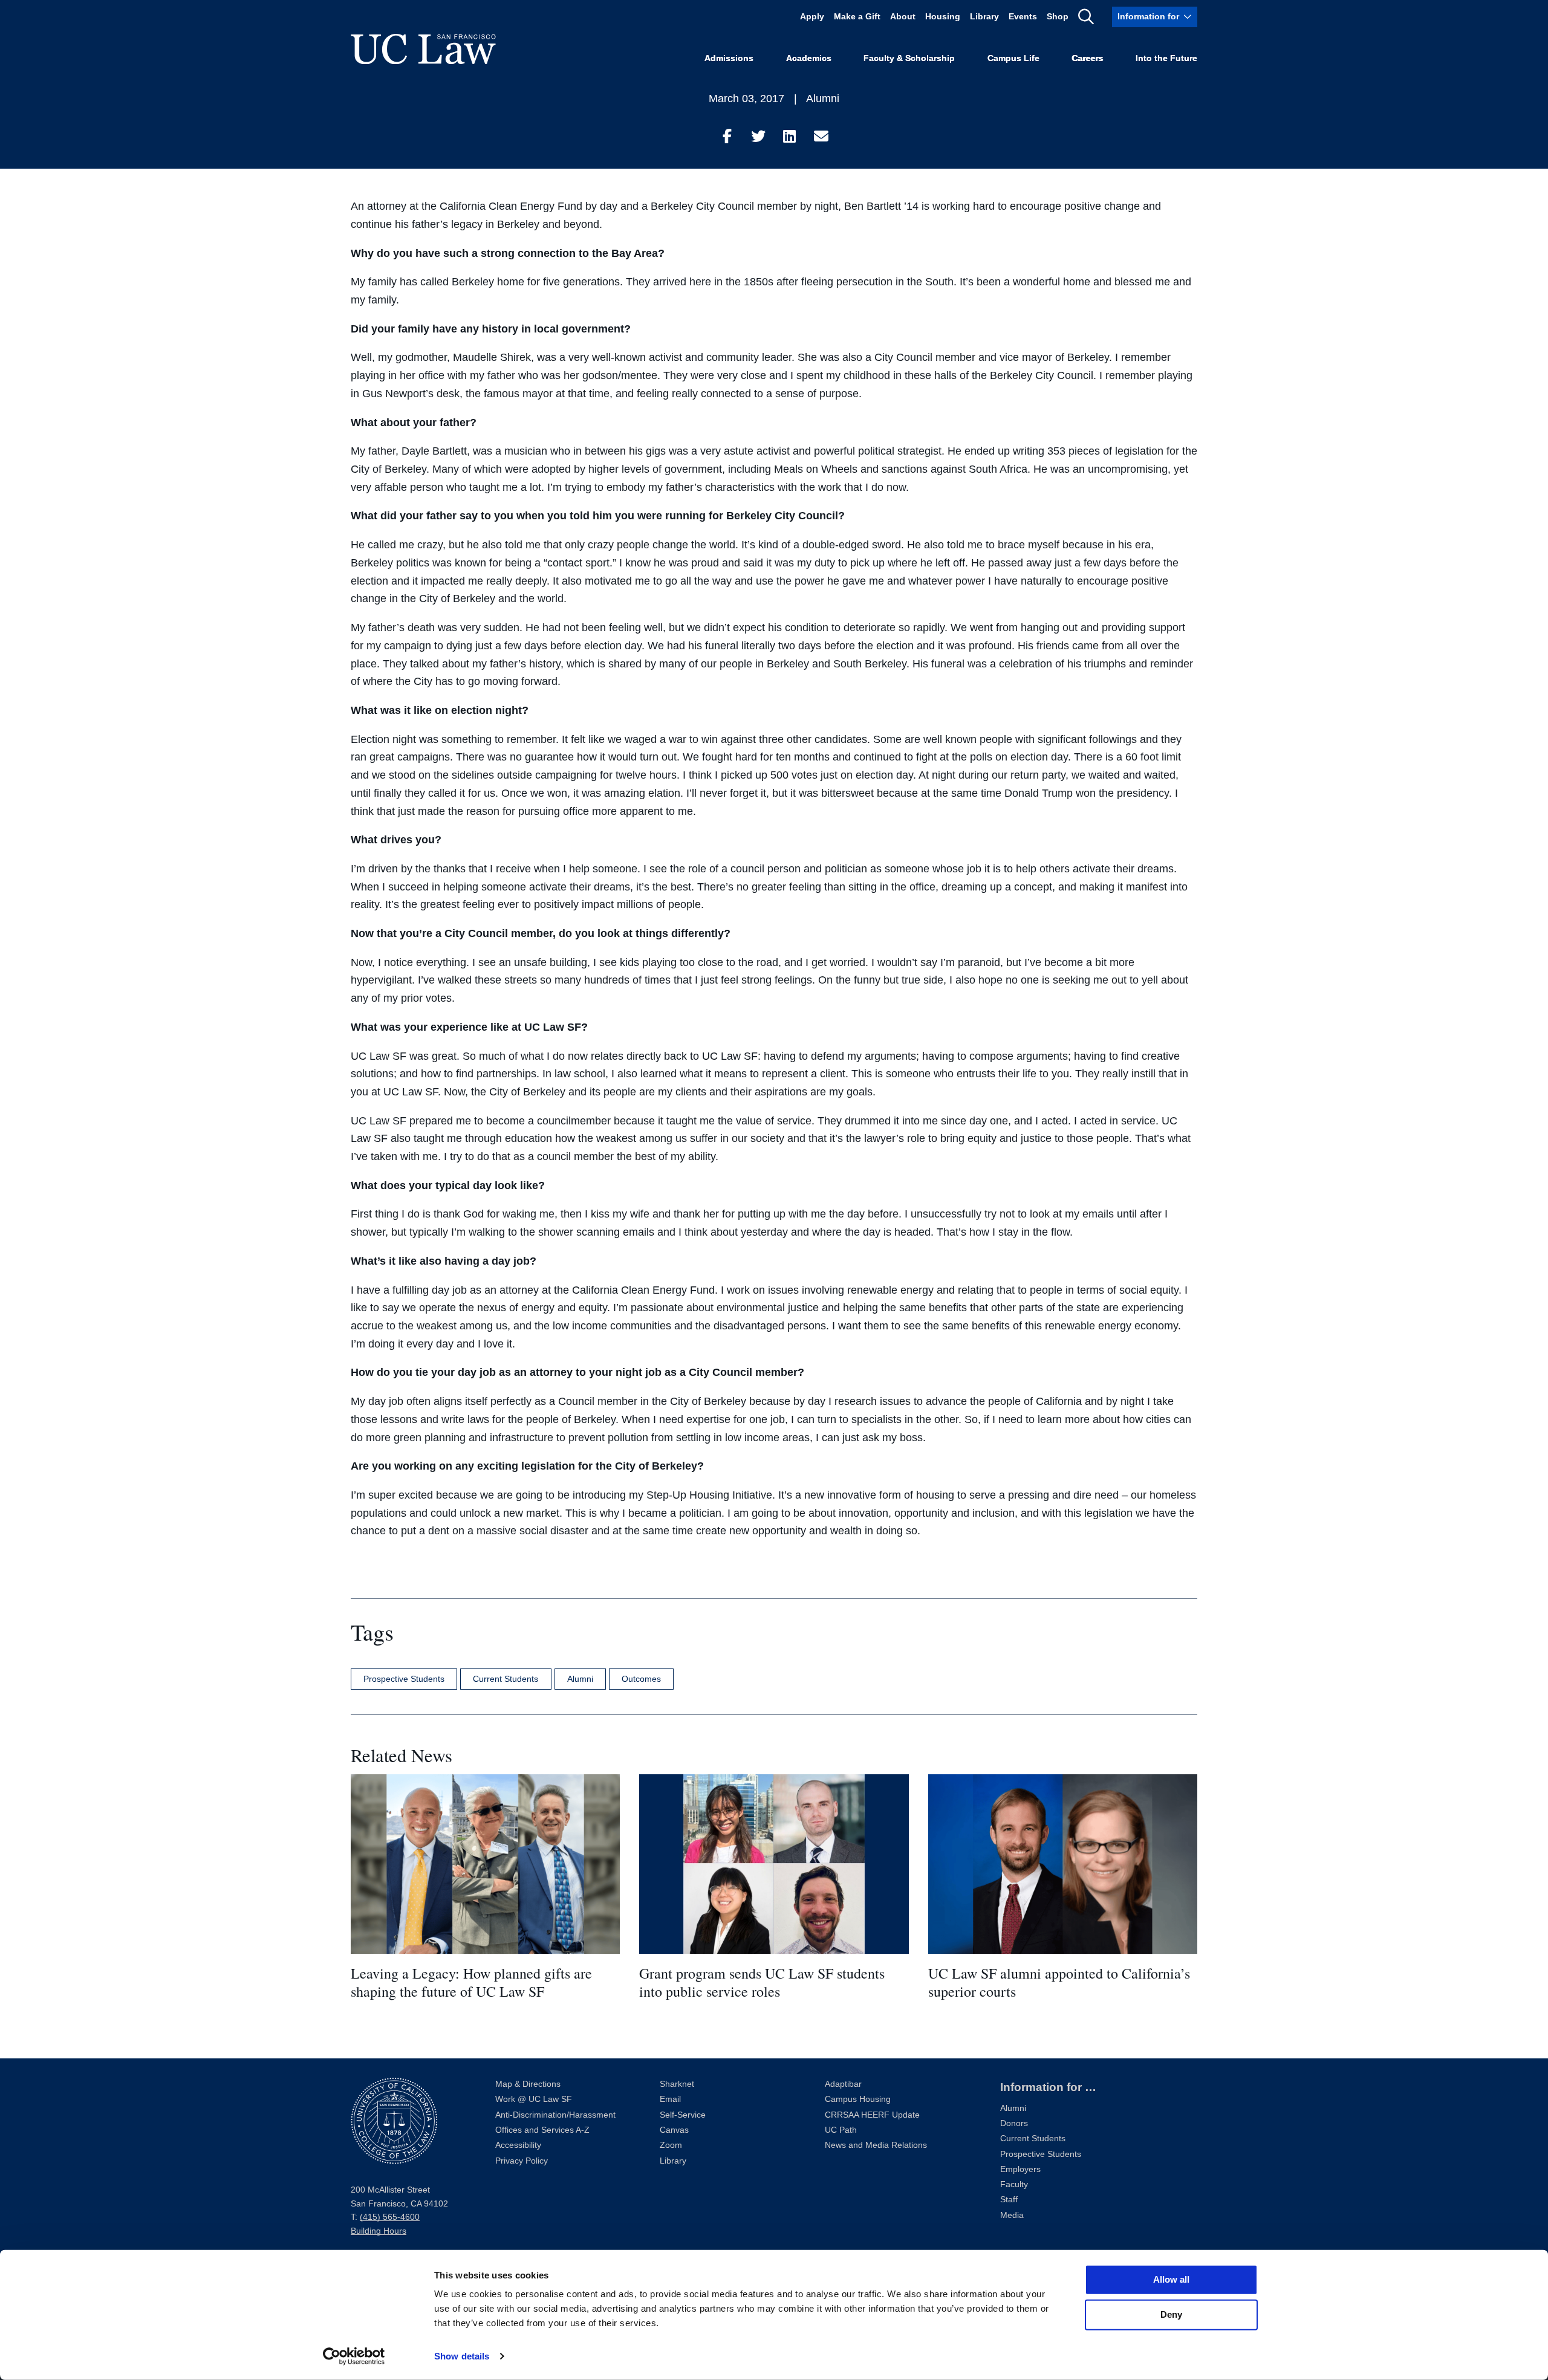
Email (670, 2099)
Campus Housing (858, 2099)
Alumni (823, 99)
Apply (812, 17)
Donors (1014, 2123)
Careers (1087, 58)
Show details (462, 2356)
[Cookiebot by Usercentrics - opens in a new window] (354, 2356)
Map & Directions (528, 2084)
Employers (1020, 2169)
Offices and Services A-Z (542, 2130)
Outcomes (641, 1679)
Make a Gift (857, 17)
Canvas (674, 2130)
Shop (1058, 17)
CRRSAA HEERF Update (872, 2115)
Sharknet (677, 2084)
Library (984, 17)
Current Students (506, 1679)
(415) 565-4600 (390, 2217)
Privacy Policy (522, 2161)
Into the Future (1166, 58)
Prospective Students (404, 1679)
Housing (943, 17)
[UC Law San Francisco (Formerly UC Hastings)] (423, 49)
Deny (1171, 2314)
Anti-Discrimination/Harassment (555, 2115)
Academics (809, 58)
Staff (1009, 2200)
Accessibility (518, 2145)
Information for (1148, 17)
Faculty (1014, 2184)
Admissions (729, 58)
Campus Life (1013, 58)
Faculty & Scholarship (909, 58)
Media (1012, 2215)
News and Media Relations (876, 2145)
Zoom (671, 2145)
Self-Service (683, 2115)
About (903, 17)
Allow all (1171, 2279)
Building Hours (379, 2231)
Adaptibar (843, 2084)
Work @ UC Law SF (534, 2099)
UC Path (841, 2130)
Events (1023, 17)
